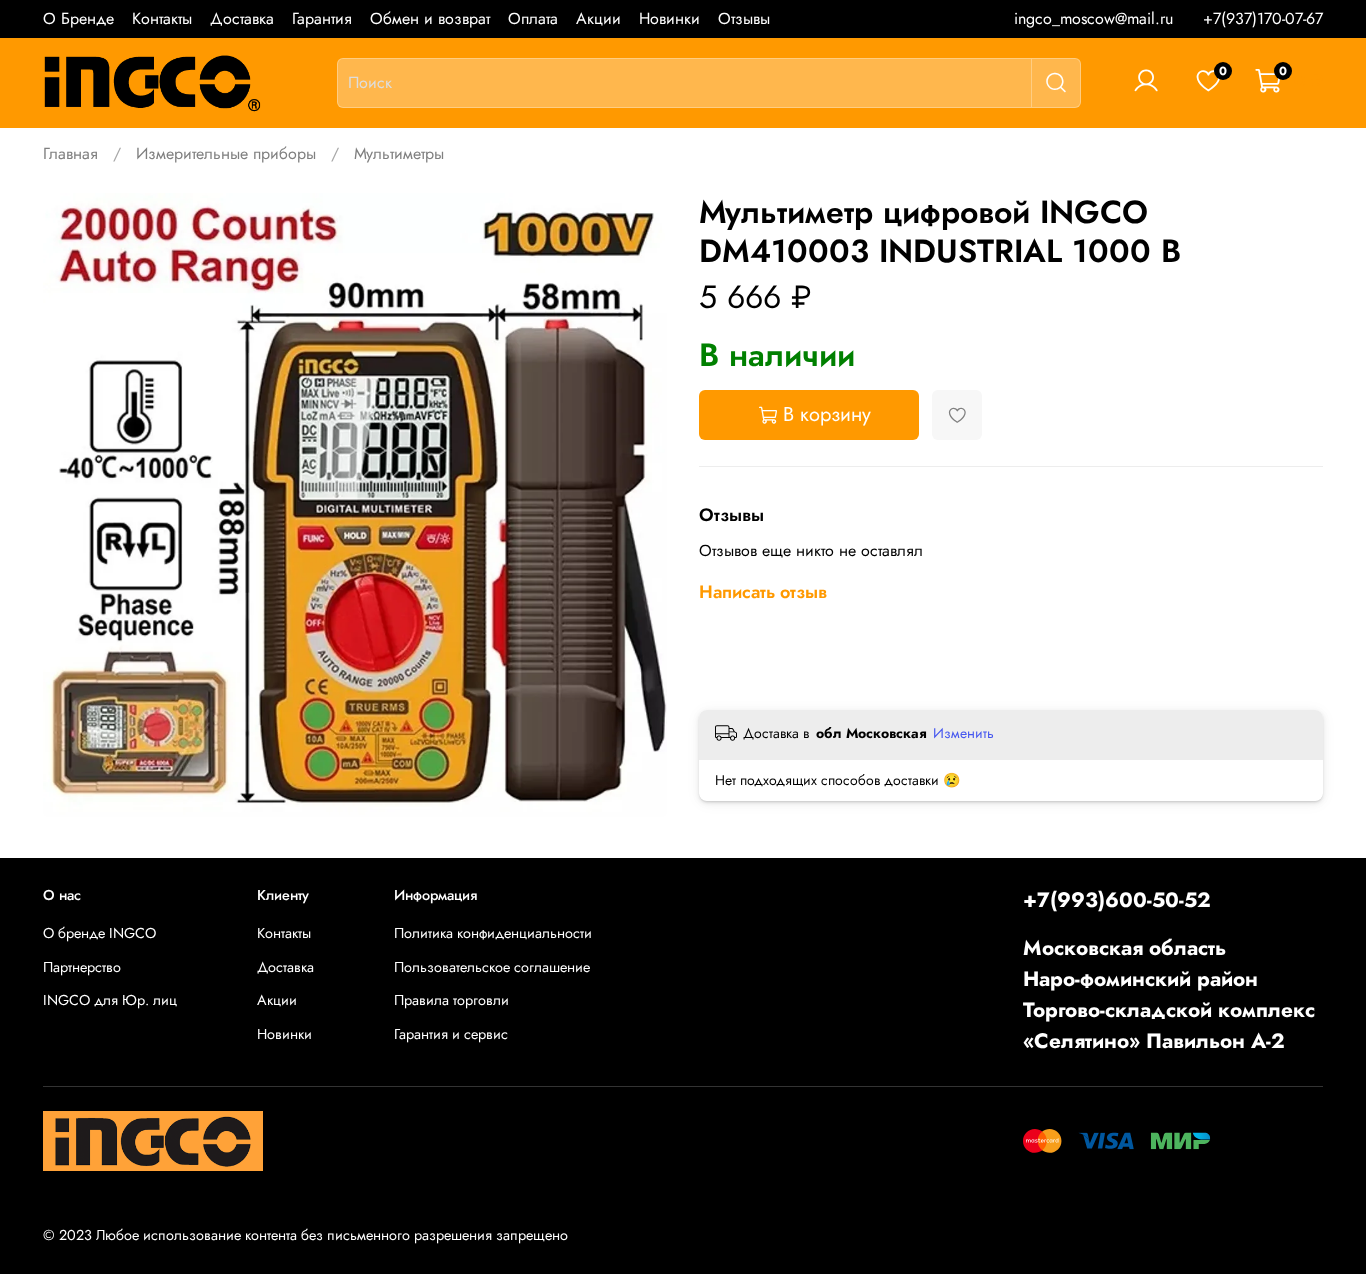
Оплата (533, 18)
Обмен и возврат (430, 18)
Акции (598, 18)
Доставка (242, 18)
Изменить (963, 733)
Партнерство (82, 967)
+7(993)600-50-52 (1117, 900)
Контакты (162, 18)
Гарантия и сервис (451, 1034)
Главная (70, 153)
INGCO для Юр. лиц (110, 1000)
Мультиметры (399, 153)
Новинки (669, 18)
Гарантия (322, 18)
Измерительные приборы (226, 153)
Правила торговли (451, 1000)
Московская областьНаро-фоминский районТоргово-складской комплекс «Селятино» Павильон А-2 (1169, 995)
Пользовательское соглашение (492, 967)
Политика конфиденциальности (493, 933)
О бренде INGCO (99, 933)
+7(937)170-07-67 (1263, 18)
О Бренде (78, 18)
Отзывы (744, 18)
